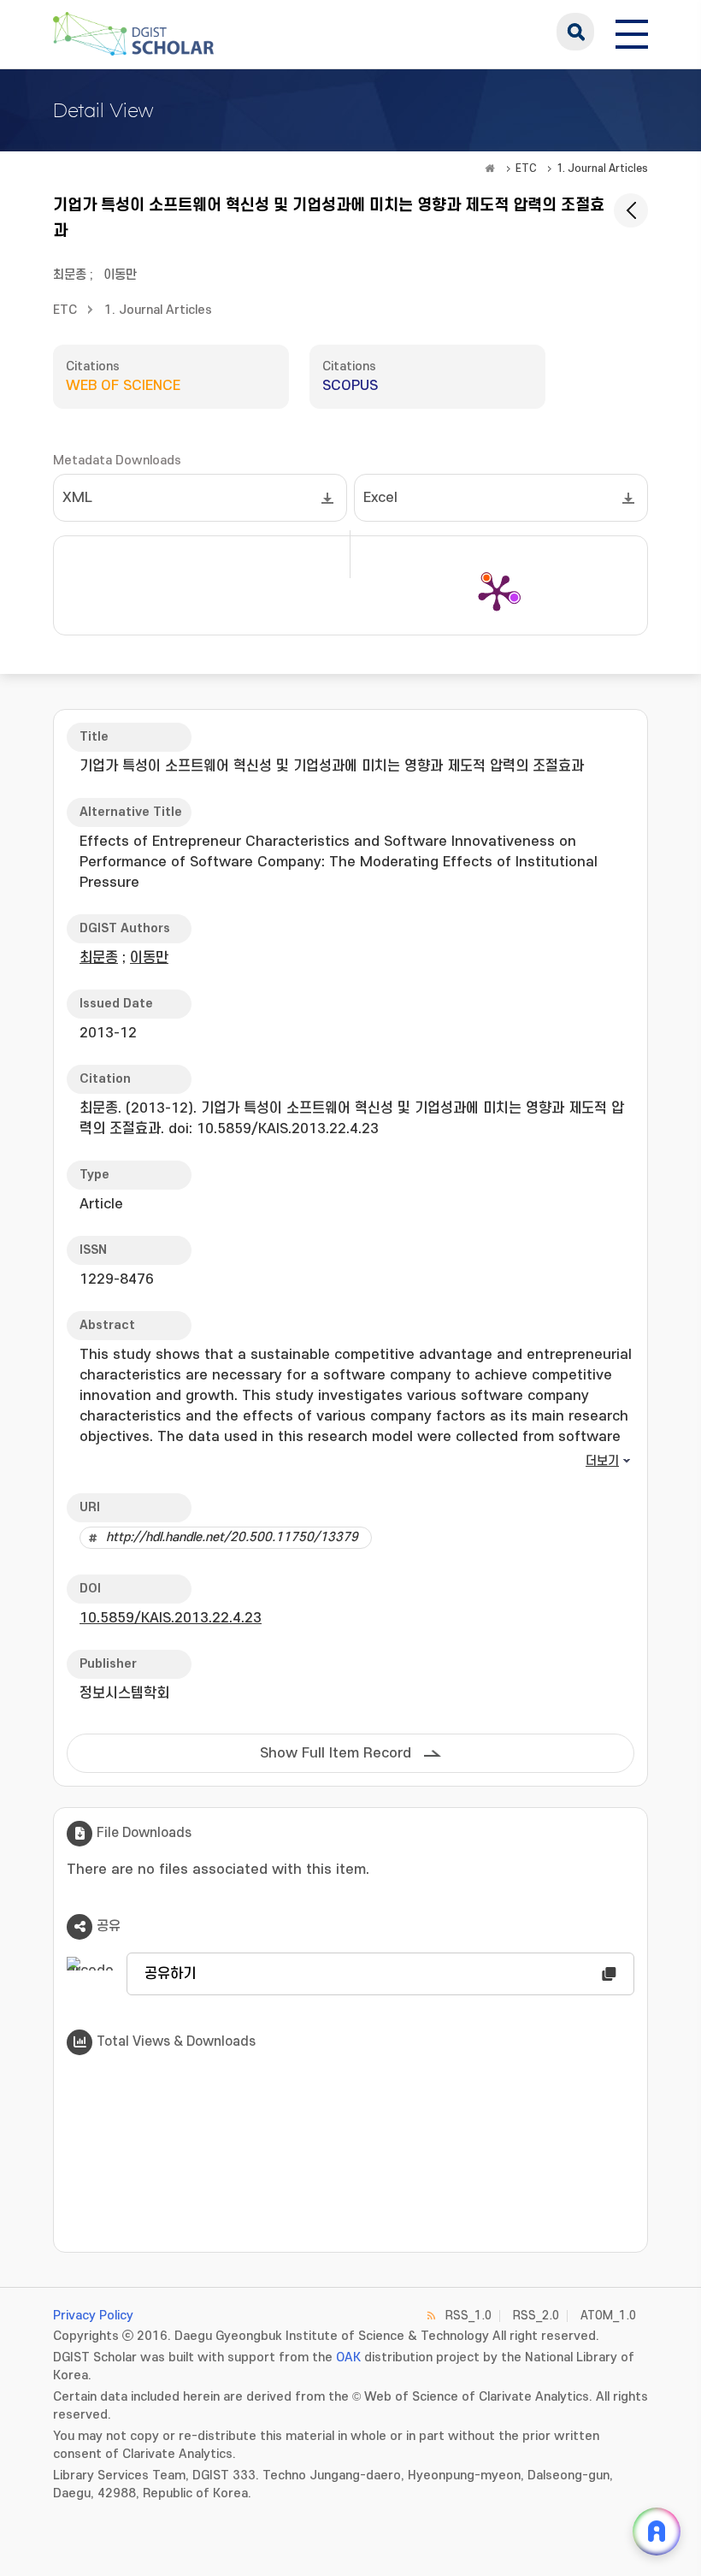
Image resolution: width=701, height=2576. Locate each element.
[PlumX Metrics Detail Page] (497, 592)
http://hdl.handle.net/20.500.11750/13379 (232, 1537)
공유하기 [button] (170, 1974)
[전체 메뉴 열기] (632, 32)
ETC (526, 168)
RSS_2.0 (536, 2316)
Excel (380, 498)
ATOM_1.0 (608, 2316)
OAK (348, 2357)
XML (77, 498)
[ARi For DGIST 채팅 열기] (657, 2532)
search (575, 32)
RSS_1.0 (468, 2316)
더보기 (602, 1461)
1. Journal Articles (602, 168)
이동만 (120, 275)
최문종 (70, 275)
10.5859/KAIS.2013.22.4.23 (171, 1618)
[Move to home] (490, 168)
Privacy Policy (93, 2316)
